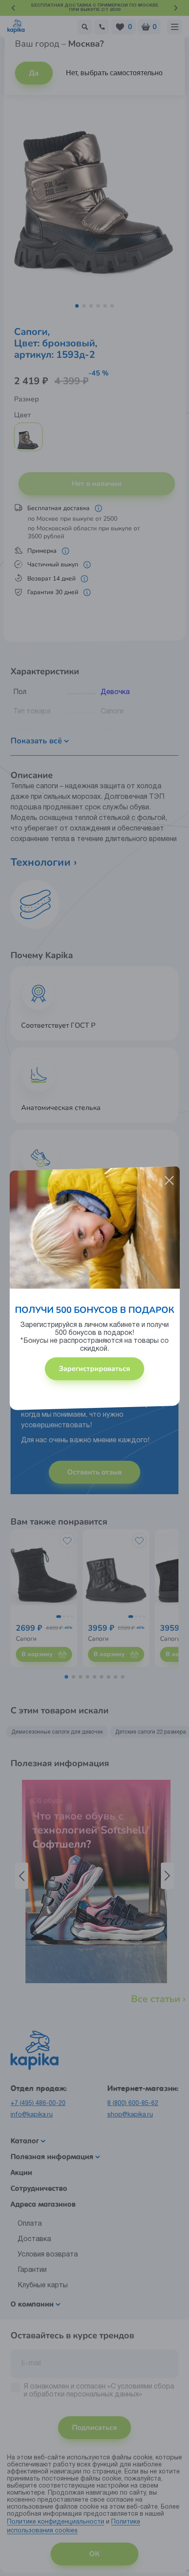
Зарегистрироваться (94, 1369)
